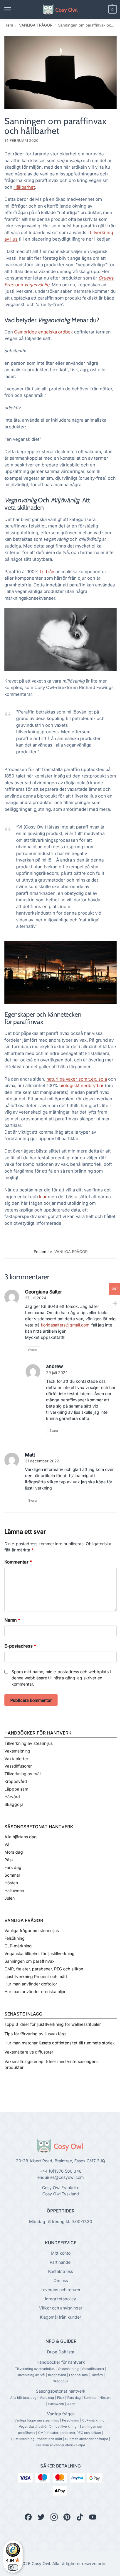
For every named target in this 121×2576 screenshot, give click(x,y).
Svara (32, 1350)
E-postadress (20, 1646)
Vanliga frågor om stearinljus (32, 1930)
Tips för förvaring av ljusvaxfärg (35, 2034)
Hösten (11, 1883)
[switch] (13, 2567)
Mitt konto (61, 2253)
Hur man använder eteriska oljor (35, 1991)
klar (43, 1197)
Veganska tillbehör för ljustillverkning (40, 1953)
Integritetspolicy (60, 2299)
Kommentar (18, 1562)
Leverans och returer (60, 2290)
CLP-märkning (18, 1946)
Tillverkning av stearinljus (28, 1743)
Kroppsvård (16, 1781)
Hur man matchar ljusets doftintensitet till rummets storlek (60, 2043)
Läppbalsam (16, 1789)
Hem (9, 25)
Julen (10, 1898)
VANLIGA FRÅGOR (36, 25)
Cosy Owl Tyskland (61, 2194)
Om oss (61, 2280)
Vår (8, 1844)
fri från (47, 572)
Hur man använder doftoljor (31, 1984)
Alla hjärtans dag (21, 1837)
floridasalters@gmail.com (65, 1325)
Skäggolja (14, 1804)
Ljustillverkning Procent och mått (36, 1976)
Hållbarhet (24, 187)
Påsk (9, 1860)
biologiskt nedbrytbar (81, 1085)
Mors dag (14, 1852)
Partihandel (60, 2262)
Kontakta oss (60, 2271)
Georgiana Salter (43, 1292)
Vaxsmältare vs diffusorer (29, 2052)
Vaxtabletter (16, 1759)
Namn (12, 1620)
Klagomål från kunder (60, 2317)
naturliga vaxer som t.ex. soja (77, 1079)
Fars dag (13, 1867)
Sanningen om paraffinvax (30, 1961)
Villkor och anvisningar (61, 2308)
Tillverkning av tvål (22, 1774)
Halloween (14, 1890)
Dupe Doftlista (61, 2352)
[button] (102, 9)
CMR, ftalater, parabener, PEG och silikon (44, 1969)
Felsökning (15, 1938)
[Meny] (13, 9)
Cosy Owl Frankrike (61, 2188)
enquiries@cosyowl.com (60, 2177)
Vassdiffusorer (18, 1766)
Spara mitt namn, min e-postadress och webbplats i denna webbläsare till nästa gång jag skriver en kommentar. (61, 1678)
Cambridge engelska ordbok (43, 332)
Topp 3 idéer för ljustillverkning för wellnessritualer (53, 2024)
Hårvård (12, 1797)
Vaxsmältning (17, 1751)
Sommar (12, 1875)
